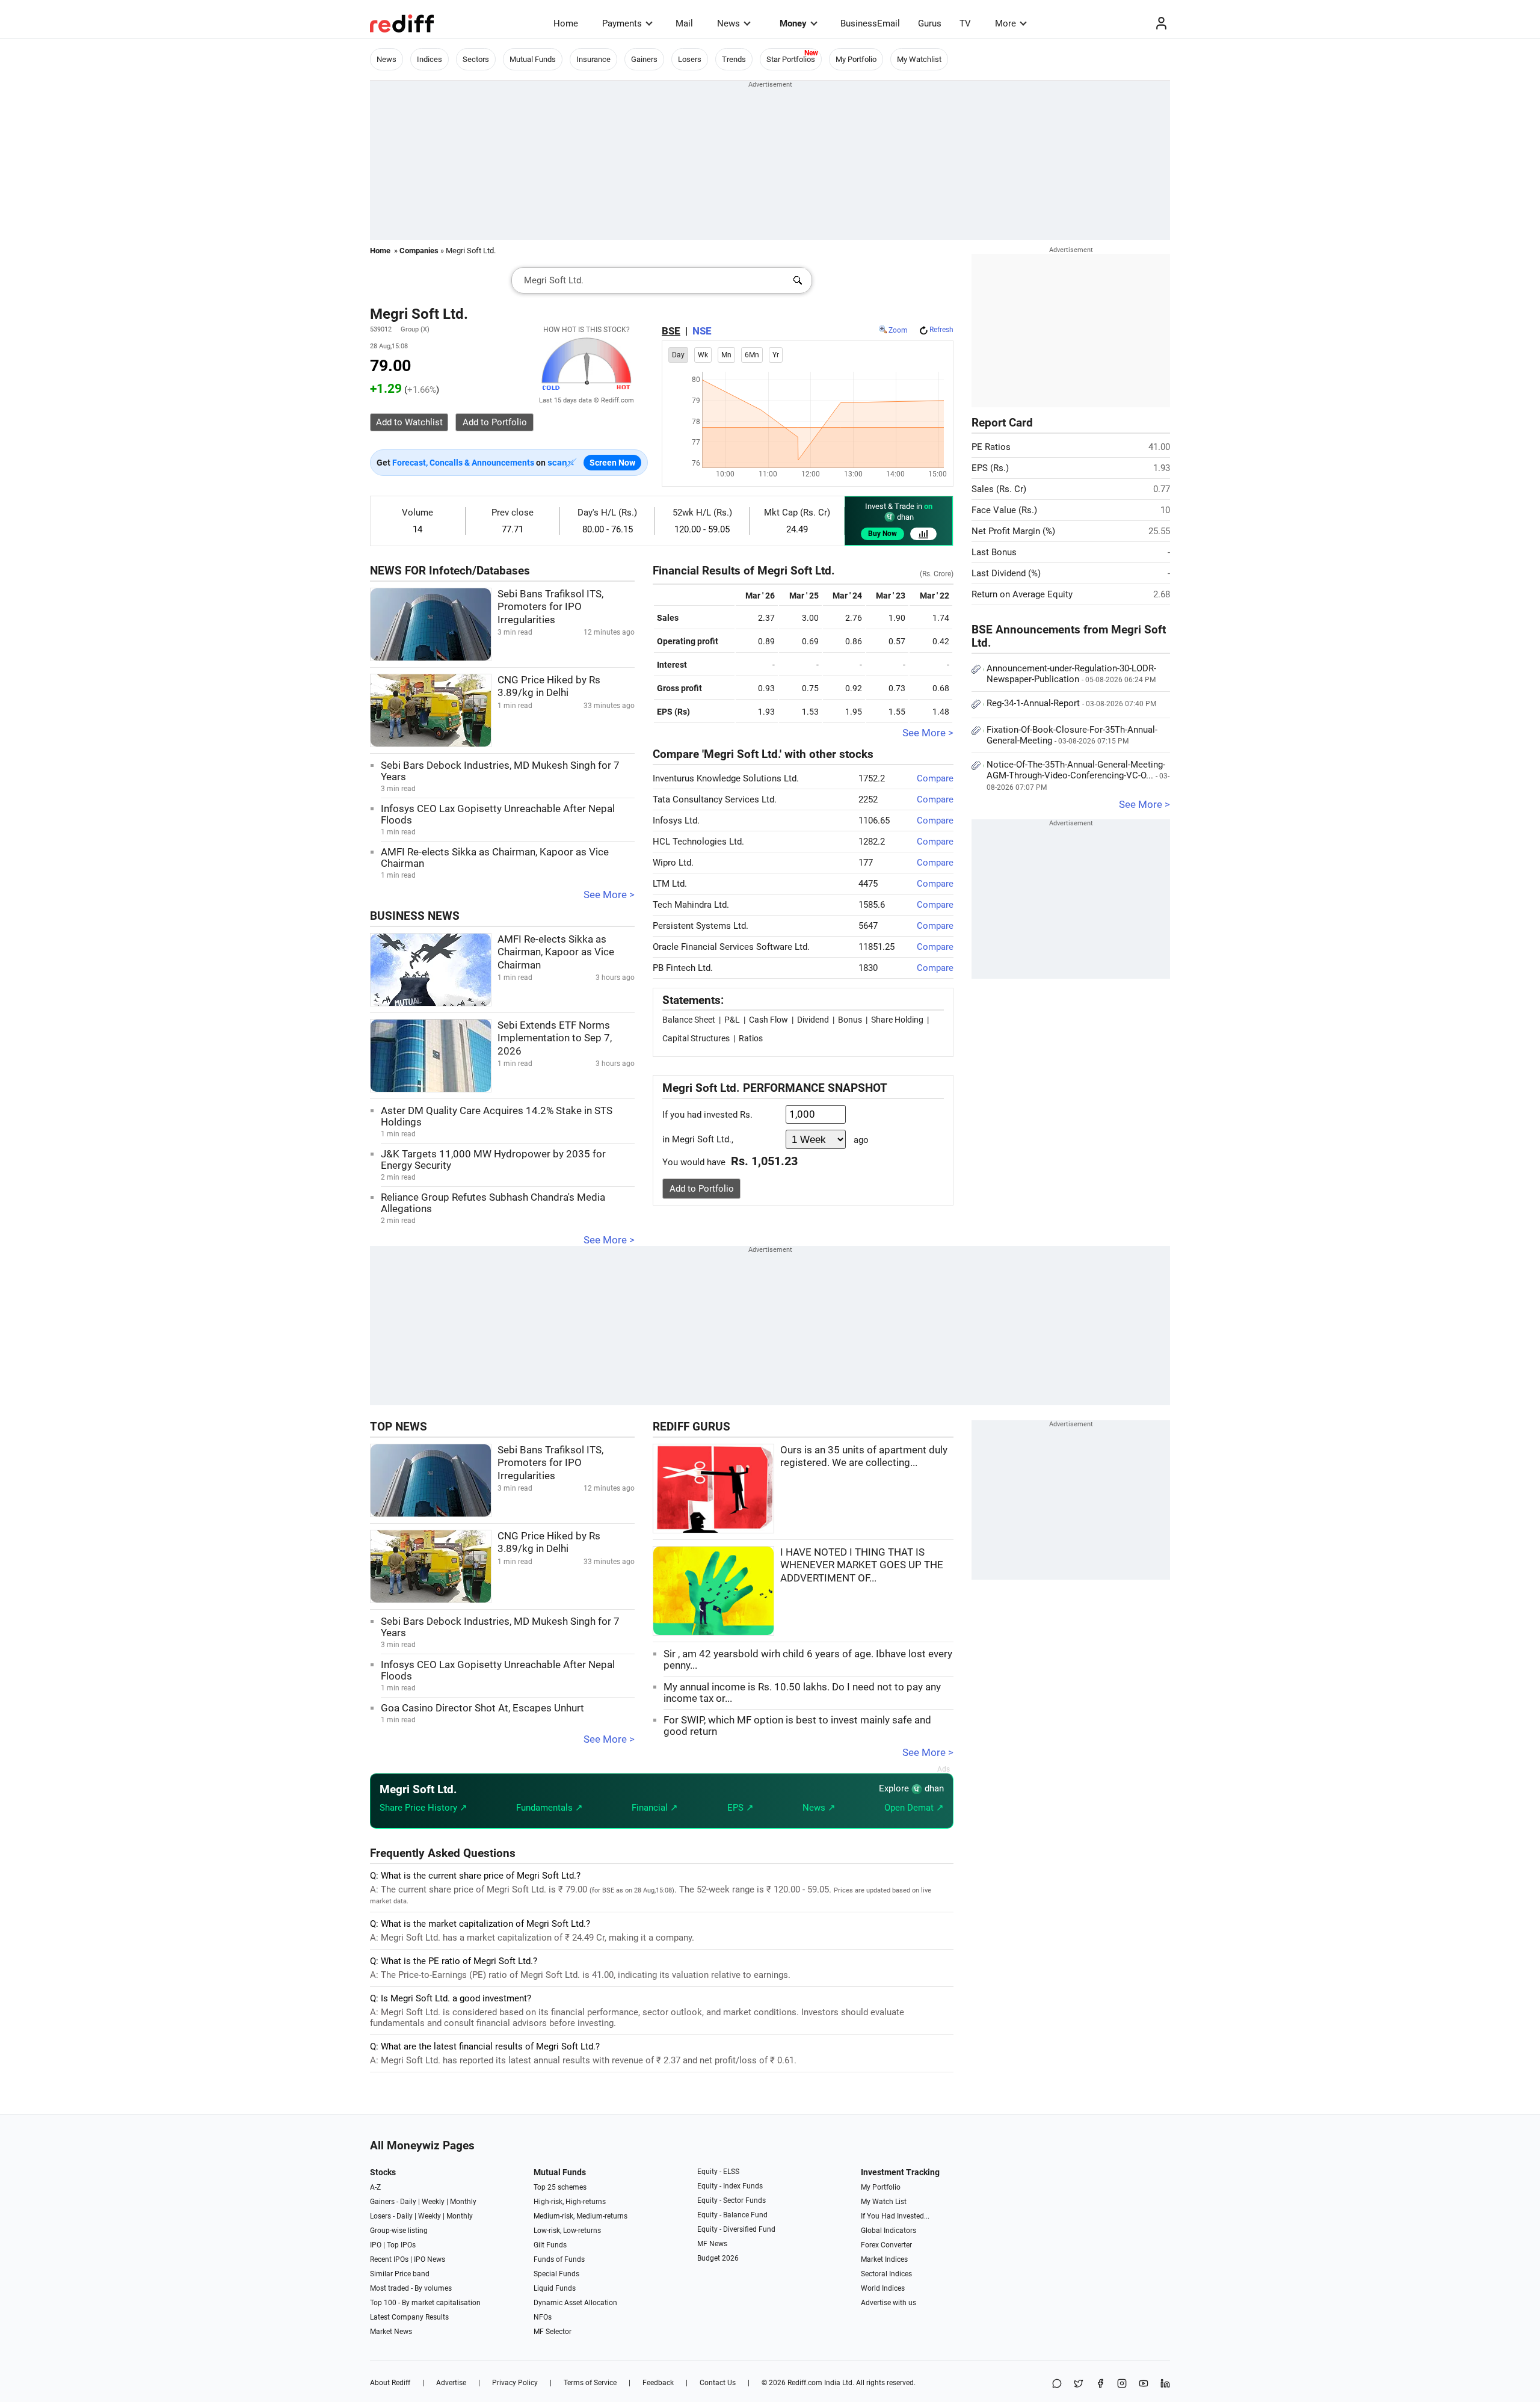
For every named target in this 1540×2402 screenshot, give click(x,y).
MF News (712, 2244)
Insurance (593, 59)
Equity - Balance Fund (732, 2215)
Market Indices (884, 2259)
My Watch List (884, 2202)
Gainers (644, 59)
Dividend (813, 1020)
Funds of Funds (559, 2259)
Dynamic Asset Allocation (575, 2303)
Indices (430, 59)
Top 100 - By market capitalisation (425, 2303)
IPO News (430, 2259)
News (728, 23)
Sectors (476, 59)
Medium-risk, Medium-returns (581, 2216)
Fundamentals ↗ (550, 1808)
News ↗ (819, 1808)
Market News (391, 2332)
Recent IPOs (389, 2259)
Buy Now (882, 534)
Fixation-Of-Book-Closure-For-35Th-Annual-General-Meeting (1072, 735)
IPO (376, 2245)
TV (965, 23)
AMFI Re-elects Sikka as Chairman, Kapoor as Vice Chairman (556, 952)
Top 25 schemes (560, 2187)
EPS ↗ (741, 1808)
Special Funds (556, 2274)
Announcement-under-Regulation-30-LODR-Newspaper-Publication (1071, 674)
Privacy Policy (515, 2383)
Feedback (658, 2383)
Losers (690, 59)
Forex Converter (886, 2245)
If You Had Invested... (895, 2216)
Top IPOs (401, 2245)
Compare (935, 778)
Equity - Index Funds (730, 2186)
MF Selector (553, 2332)
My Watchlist (919, 59)
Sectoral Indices (886, 2274)
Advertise (451, 2383)
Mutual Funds (533, 59)
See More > (609, 895)
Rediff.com (805, 2383)
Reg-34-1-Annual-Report (1071, 703)
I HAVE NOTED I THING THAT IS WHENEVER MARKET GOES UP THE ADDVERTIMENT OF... (862, 1565)
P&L (732, 1020)
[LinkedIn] (1165, 2384)
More (1006, 23)
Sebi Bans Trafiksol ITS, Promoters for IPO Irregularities (550, 607)
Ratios (751, 1038)
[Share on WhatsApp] (1057, 2384)
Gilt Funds (550, 2245)
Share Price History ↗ (423, 1808)
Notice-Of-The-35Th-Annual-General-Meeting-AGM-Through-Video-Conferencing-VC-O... (1078, 775)
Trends (734, 59)
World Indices (883, 2288)
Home (566, 23)
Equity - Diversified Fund (736, 2229)
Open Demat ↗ (914, 1808)
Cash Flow (768, 1020)
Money (793, 23)
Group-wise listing (399, 2231)
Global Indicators (889, 2231)
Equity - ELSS (718, 2172)
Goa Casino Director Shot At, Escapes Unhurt (482, 1708)
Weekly (433, 2202)
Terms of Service (590, 2383)
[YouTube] (1144, 2384)
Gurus (930, 23)
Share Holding (897, 1020)
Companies (419, 251)
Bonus (850, 1020)
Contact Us (718, 2383)
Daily (408, 2202)
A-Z (375, 2187)
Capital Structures (696, 1038)
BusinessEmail (870, 23)
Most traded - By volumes (411, 2288)
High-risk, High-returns (570, 2202)
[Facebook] (1100, 2384)
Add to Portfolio (702, 1189)
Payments (622, 23)
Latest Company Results (409, 2317)
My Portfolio (856, 59)
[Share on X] (1079, 2384)
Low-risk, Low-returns (567, 2231)
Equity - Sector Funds (731, 2200)
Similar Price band (400, 2274)
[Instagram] (1122, 2384)
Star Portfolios (791, 59)
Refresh (941, 330)
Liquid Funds (555, 2288)
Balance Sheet (689, 1020)
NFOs (543, 2317)
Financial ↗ (655, 1808)
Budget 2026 (718, 2258)
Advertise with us (889, 2303)
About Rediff (390, 2383)
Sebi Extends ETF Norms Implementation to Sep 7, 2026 (555, 1038)
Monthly (463, 2202)
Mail (684, 23)
